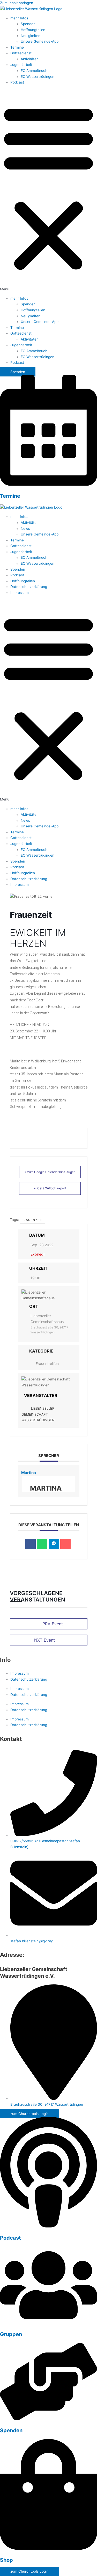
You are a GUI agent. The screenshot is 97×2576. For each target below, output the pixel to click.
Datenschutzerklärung (29, 587)
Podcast (17, 82)
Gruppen (11, 2334)
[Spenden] (48, 2419)
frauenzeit (32, 1220)
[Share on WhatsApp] (42, 1544)
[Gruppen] (48, 2323)
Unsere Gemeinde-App (40, 41)
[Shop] (48, 2549)
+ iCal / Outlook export (50, 1188)
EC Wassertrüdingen (38, 77)
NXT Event (44, 1640)
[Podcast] (48, 2226)
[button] (48, 190)
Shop (6, 2560)
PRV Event (53, 1624)
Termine (17, 47)
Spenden (28, 24)
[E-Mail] (65, 1544)
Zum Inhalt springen (17, 3)
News (25, 528)
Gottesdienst (21, 53)
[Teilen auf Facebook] (31, 1544)
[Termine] (48, 485)
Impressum (20, 593)
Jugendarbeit (21, 65)
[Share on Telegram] (54, 1544)
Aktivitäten (30, 59)
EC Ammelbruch (34, 71)
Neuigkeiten (31, 36)
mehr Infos (19, 18)
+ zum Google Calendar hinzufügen (50, 1172)
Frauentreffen (47, 1363)
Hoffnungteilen (33, 30)
